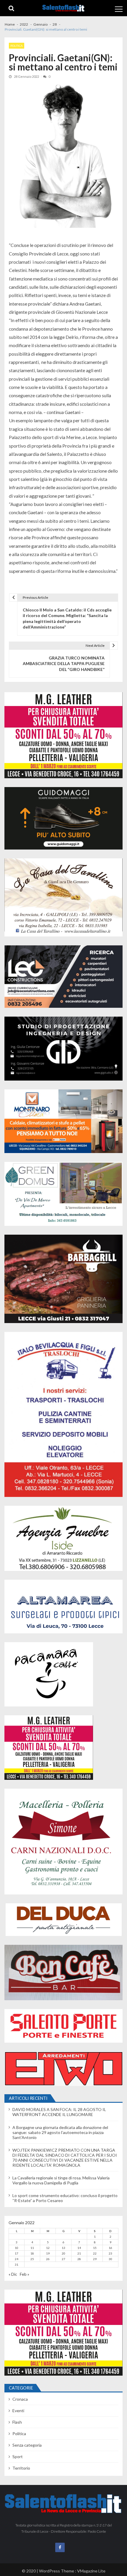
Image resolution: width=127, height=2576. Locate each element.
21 (79, 2253)
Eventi (18, 2411)
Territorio (21, 2468)
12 (48, 2248)
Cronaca (20, 2399)
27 (63, 2259)
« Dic (13, 2274)
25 (32, 2259)
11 (32, 2248)
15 (95, 2248)
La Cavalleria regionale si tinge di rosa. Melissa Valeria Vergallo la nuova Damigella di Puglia (61, 2180)
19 (48, 2253)
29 (95, 2259)
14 (79, 2248)
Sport (18, 2457)
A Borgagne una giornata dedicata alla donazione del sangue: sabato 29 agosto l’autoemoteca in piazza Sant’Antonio (60, 2132)
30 (110, 2259)
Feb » (25, 2274)
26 (48, 2259)
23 (110, 2253)
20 (63, 2253)
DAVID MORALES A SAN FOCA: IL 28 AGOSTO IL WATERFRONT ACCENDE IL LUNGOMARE (59, 2112)
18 (32, 2253)
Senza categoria (27, 2445)
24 (17, 2259)
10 (17, 2248)
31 (17, 2265)
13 (63, 2248)
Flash (17, 2422)
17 (17, 2253)
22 (95, 2253)
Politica (17, 46)
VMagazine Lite (91, 2571)
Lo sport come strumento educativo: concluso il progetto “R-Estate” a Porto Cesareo (65, 2198)
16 (110, 2248)
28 (79, 2259)
